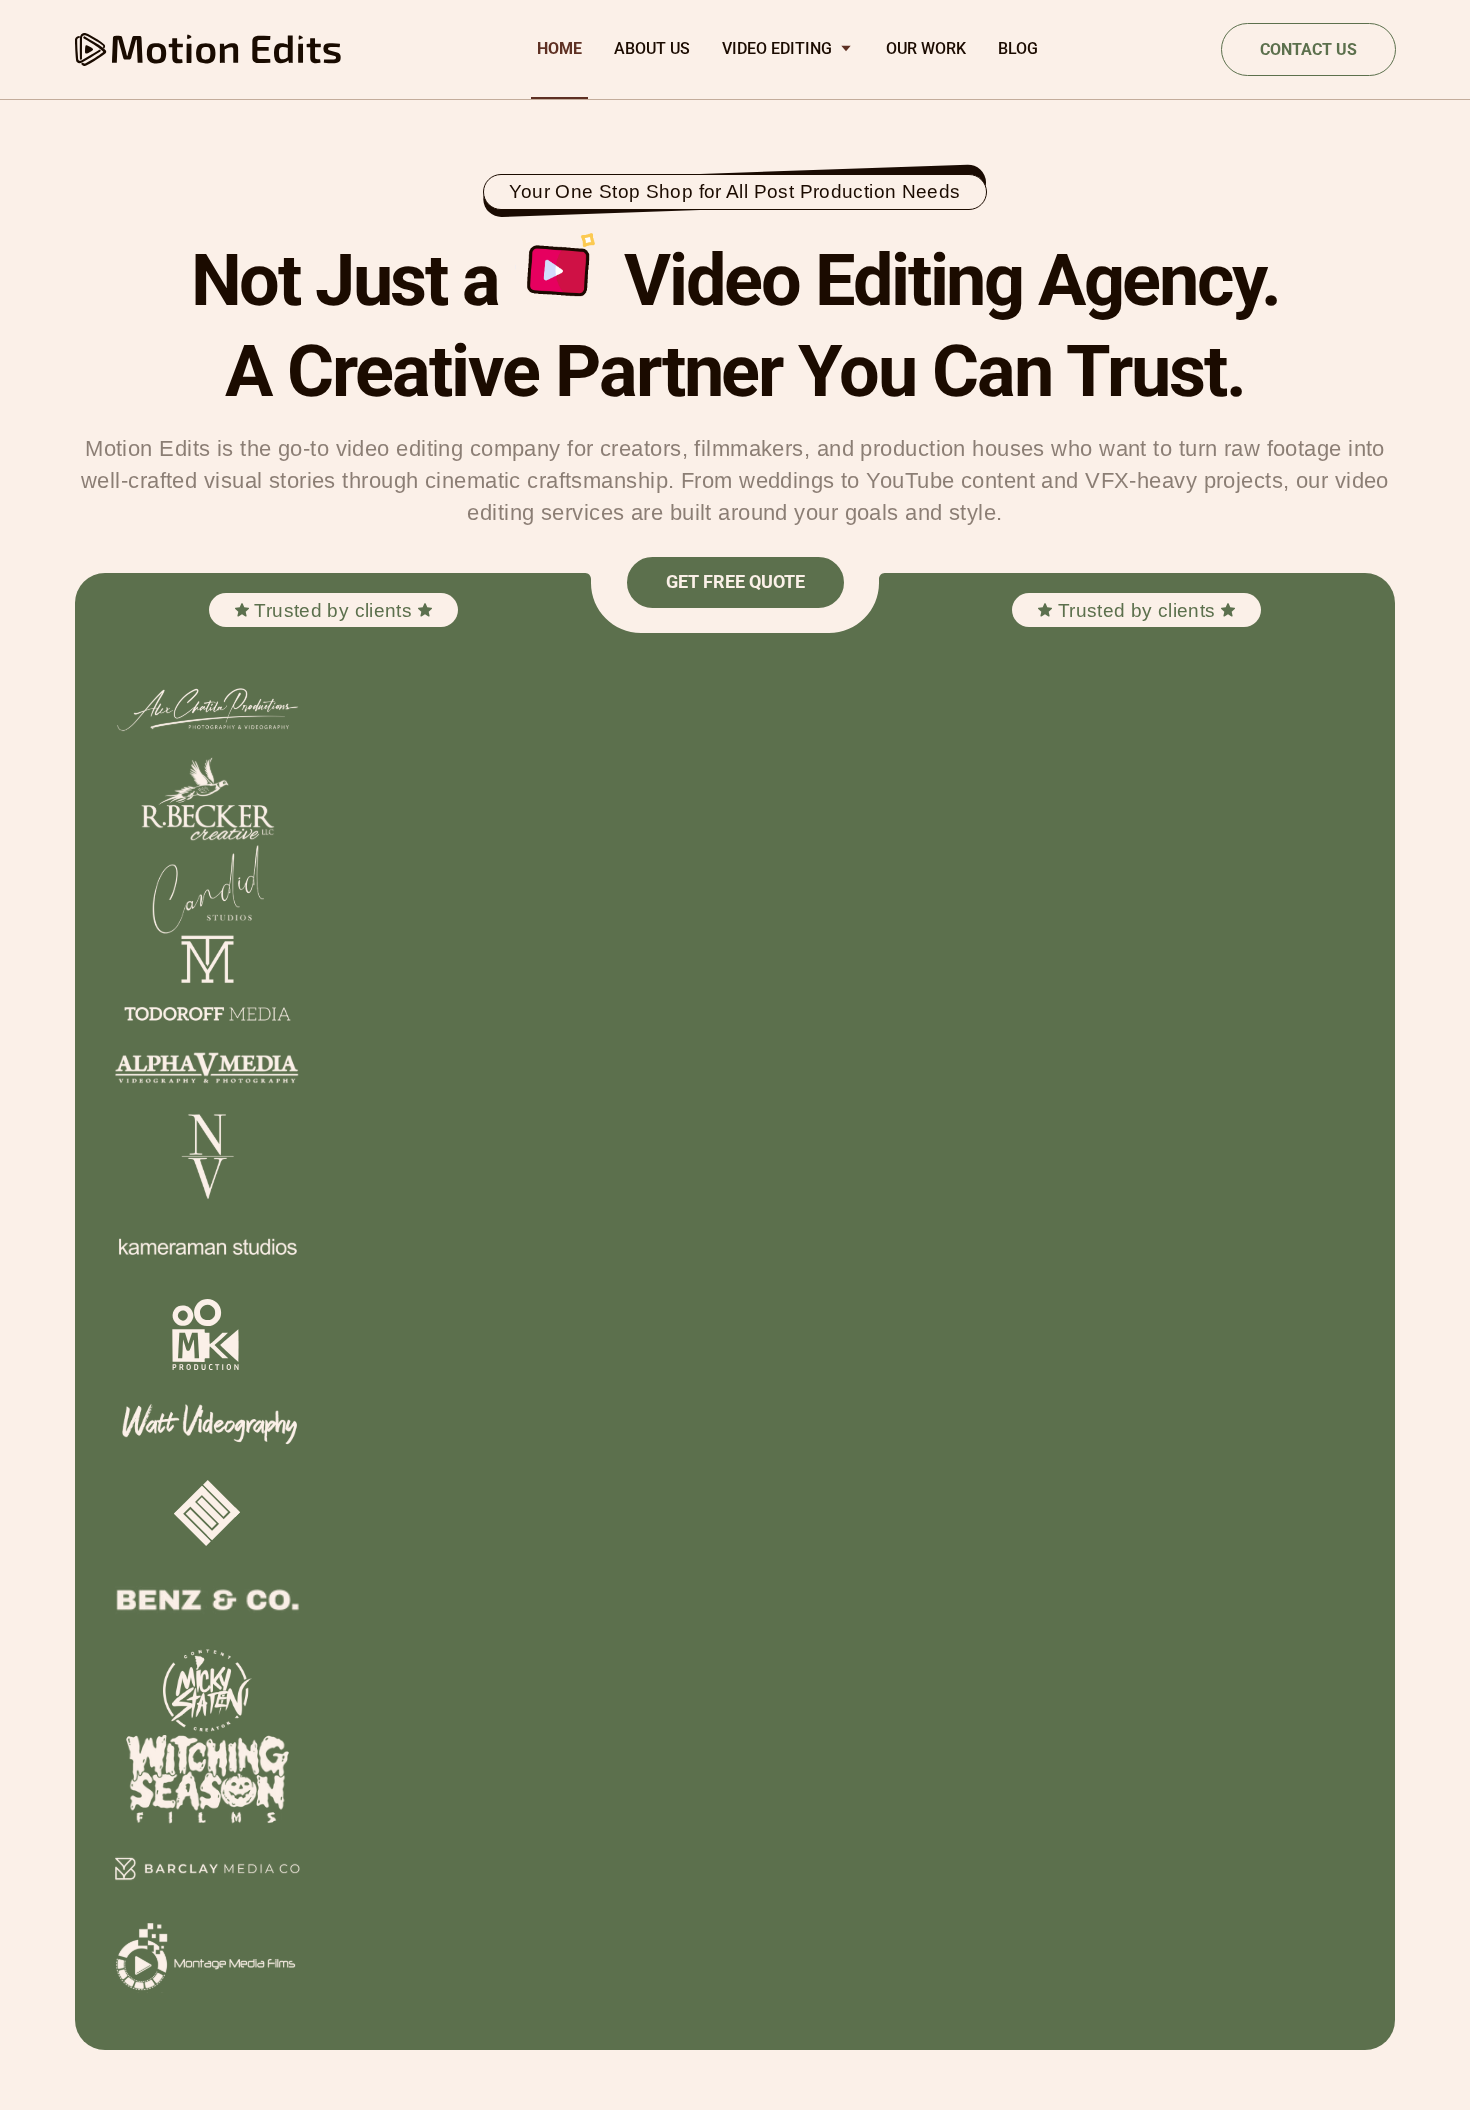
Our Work (926, 48)
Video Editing (777, 48)
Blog (1018, 48)
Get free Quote (735, 581)
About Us (652, 48)
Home (559, 48)
